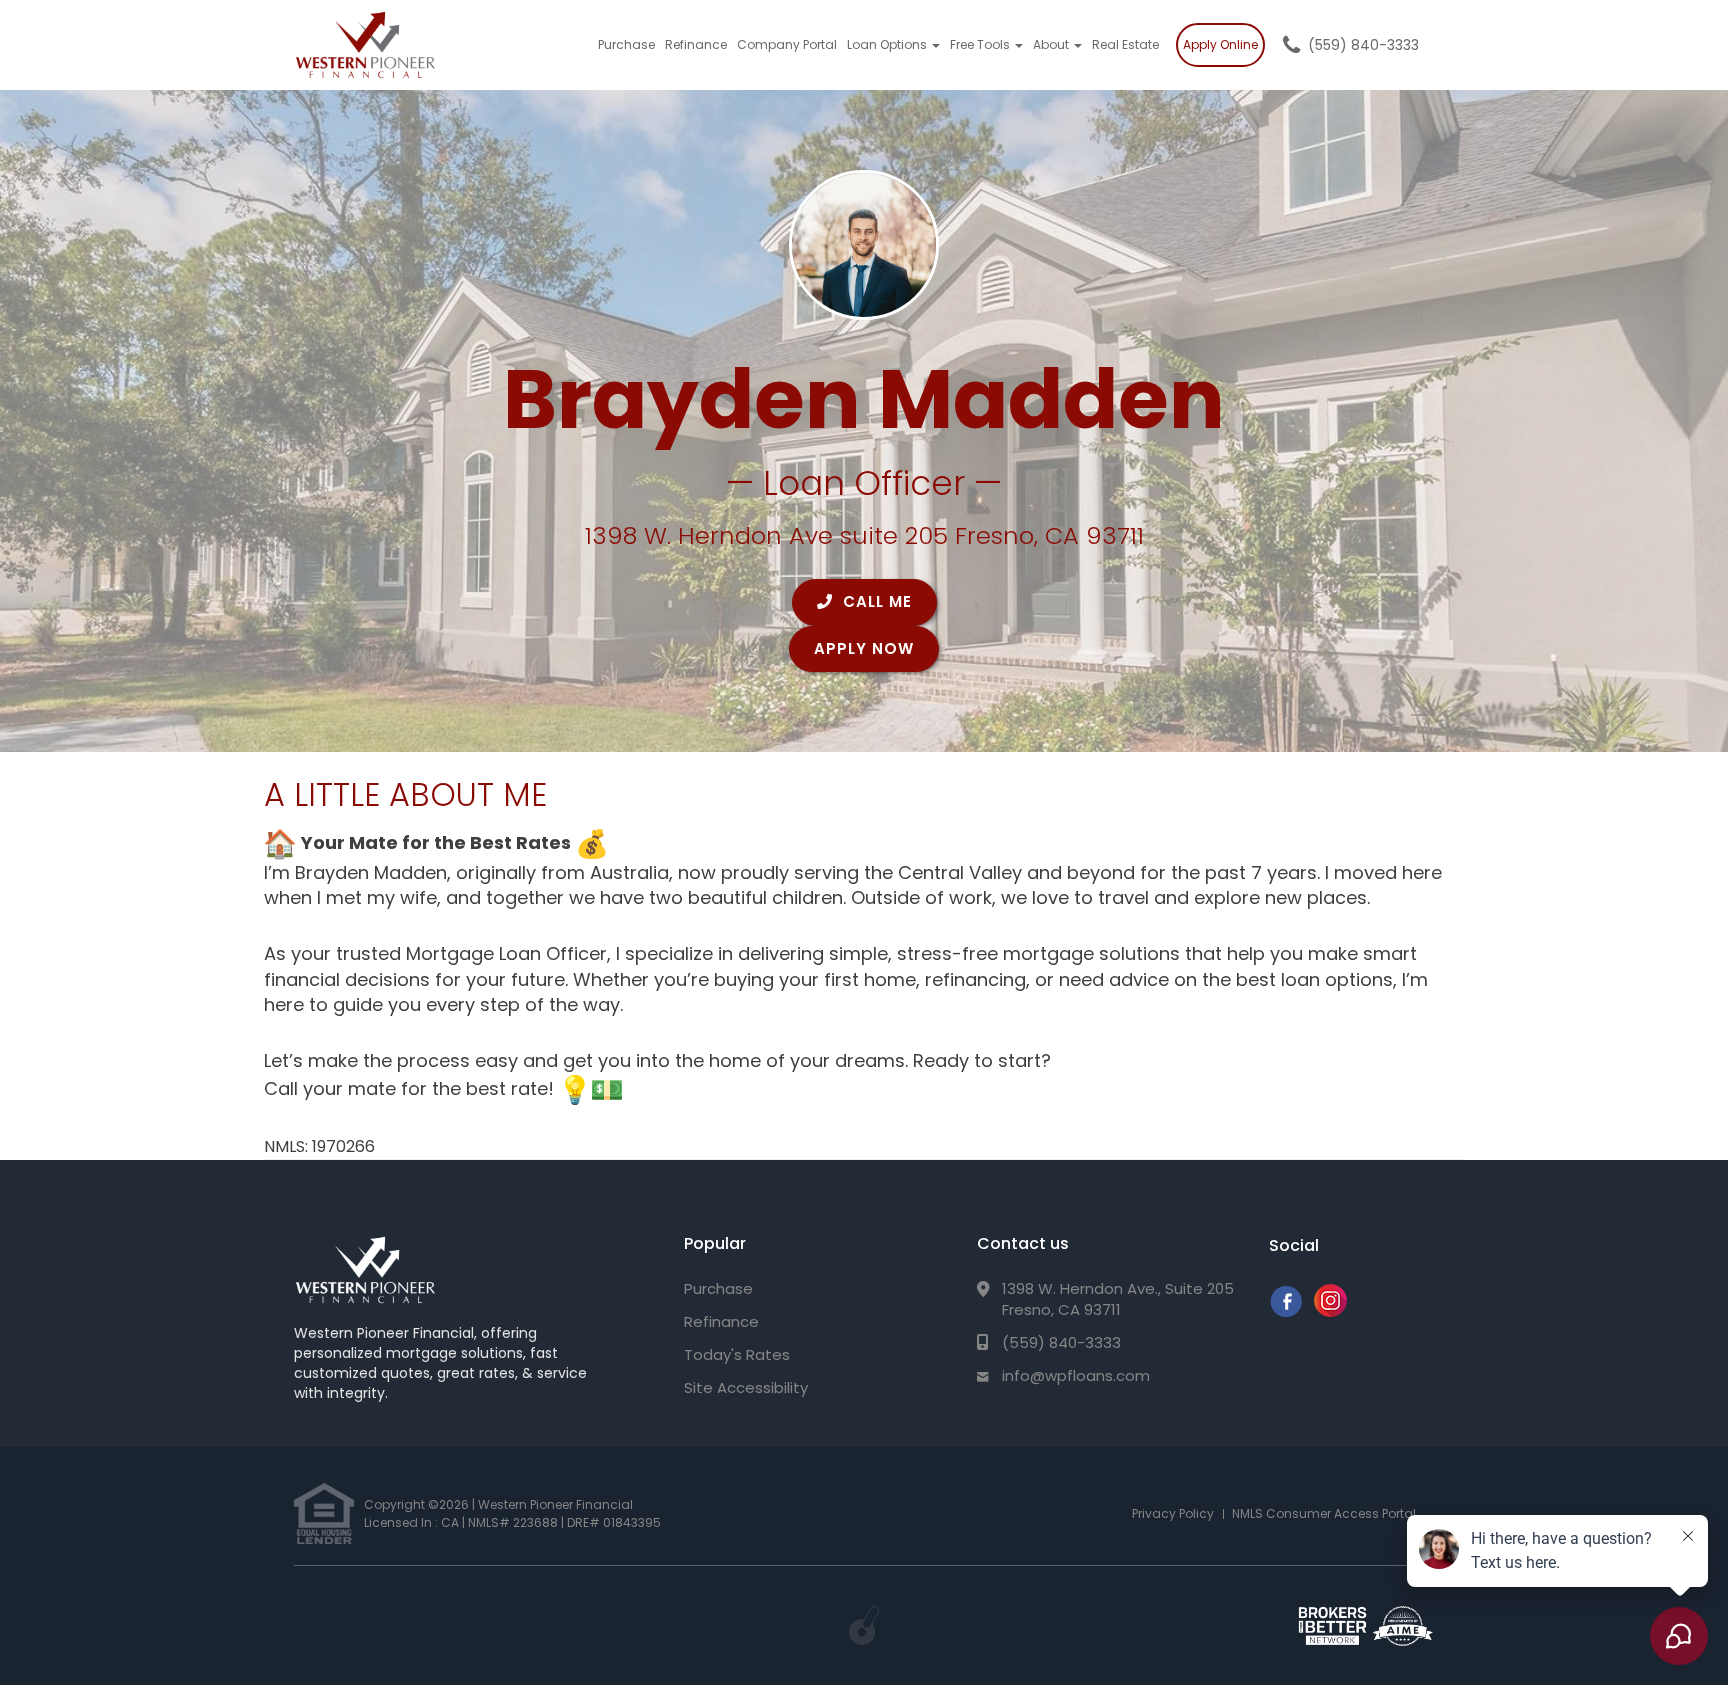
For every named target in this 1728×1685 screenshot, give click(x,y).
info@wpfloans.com (1076, 1375)
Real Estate (1125, 44)
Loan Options (888, 44)
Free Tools (981, 44)
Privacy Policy (1173, 1513)
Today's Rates (737, 1354)
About (1052, 44)
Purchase (626, 44)
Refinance (696, 44)
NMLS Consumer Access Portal (1324, 1513)
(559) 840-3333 (1363, 45)
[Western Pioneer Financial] (365, 1270)
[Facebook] (1285, 1311)
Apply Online (1220, 44)
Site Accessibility (746, 1387)
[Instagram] (1330, 1311)
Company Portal (787, 44)
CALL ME (875, 601)
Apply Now (864, 648)
